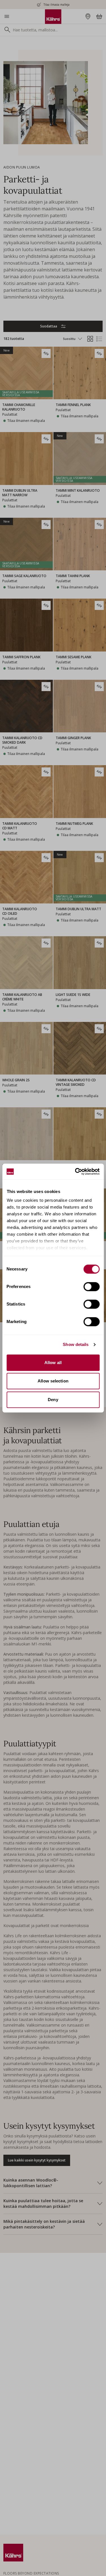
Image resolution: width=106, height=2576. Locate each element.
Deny (53, 1400)
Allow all (53, 1363)
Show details (76, 1344)
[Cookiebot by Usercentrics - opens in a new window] (75, 1172)
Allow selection (53, 1381)
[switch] (91, 1287)
